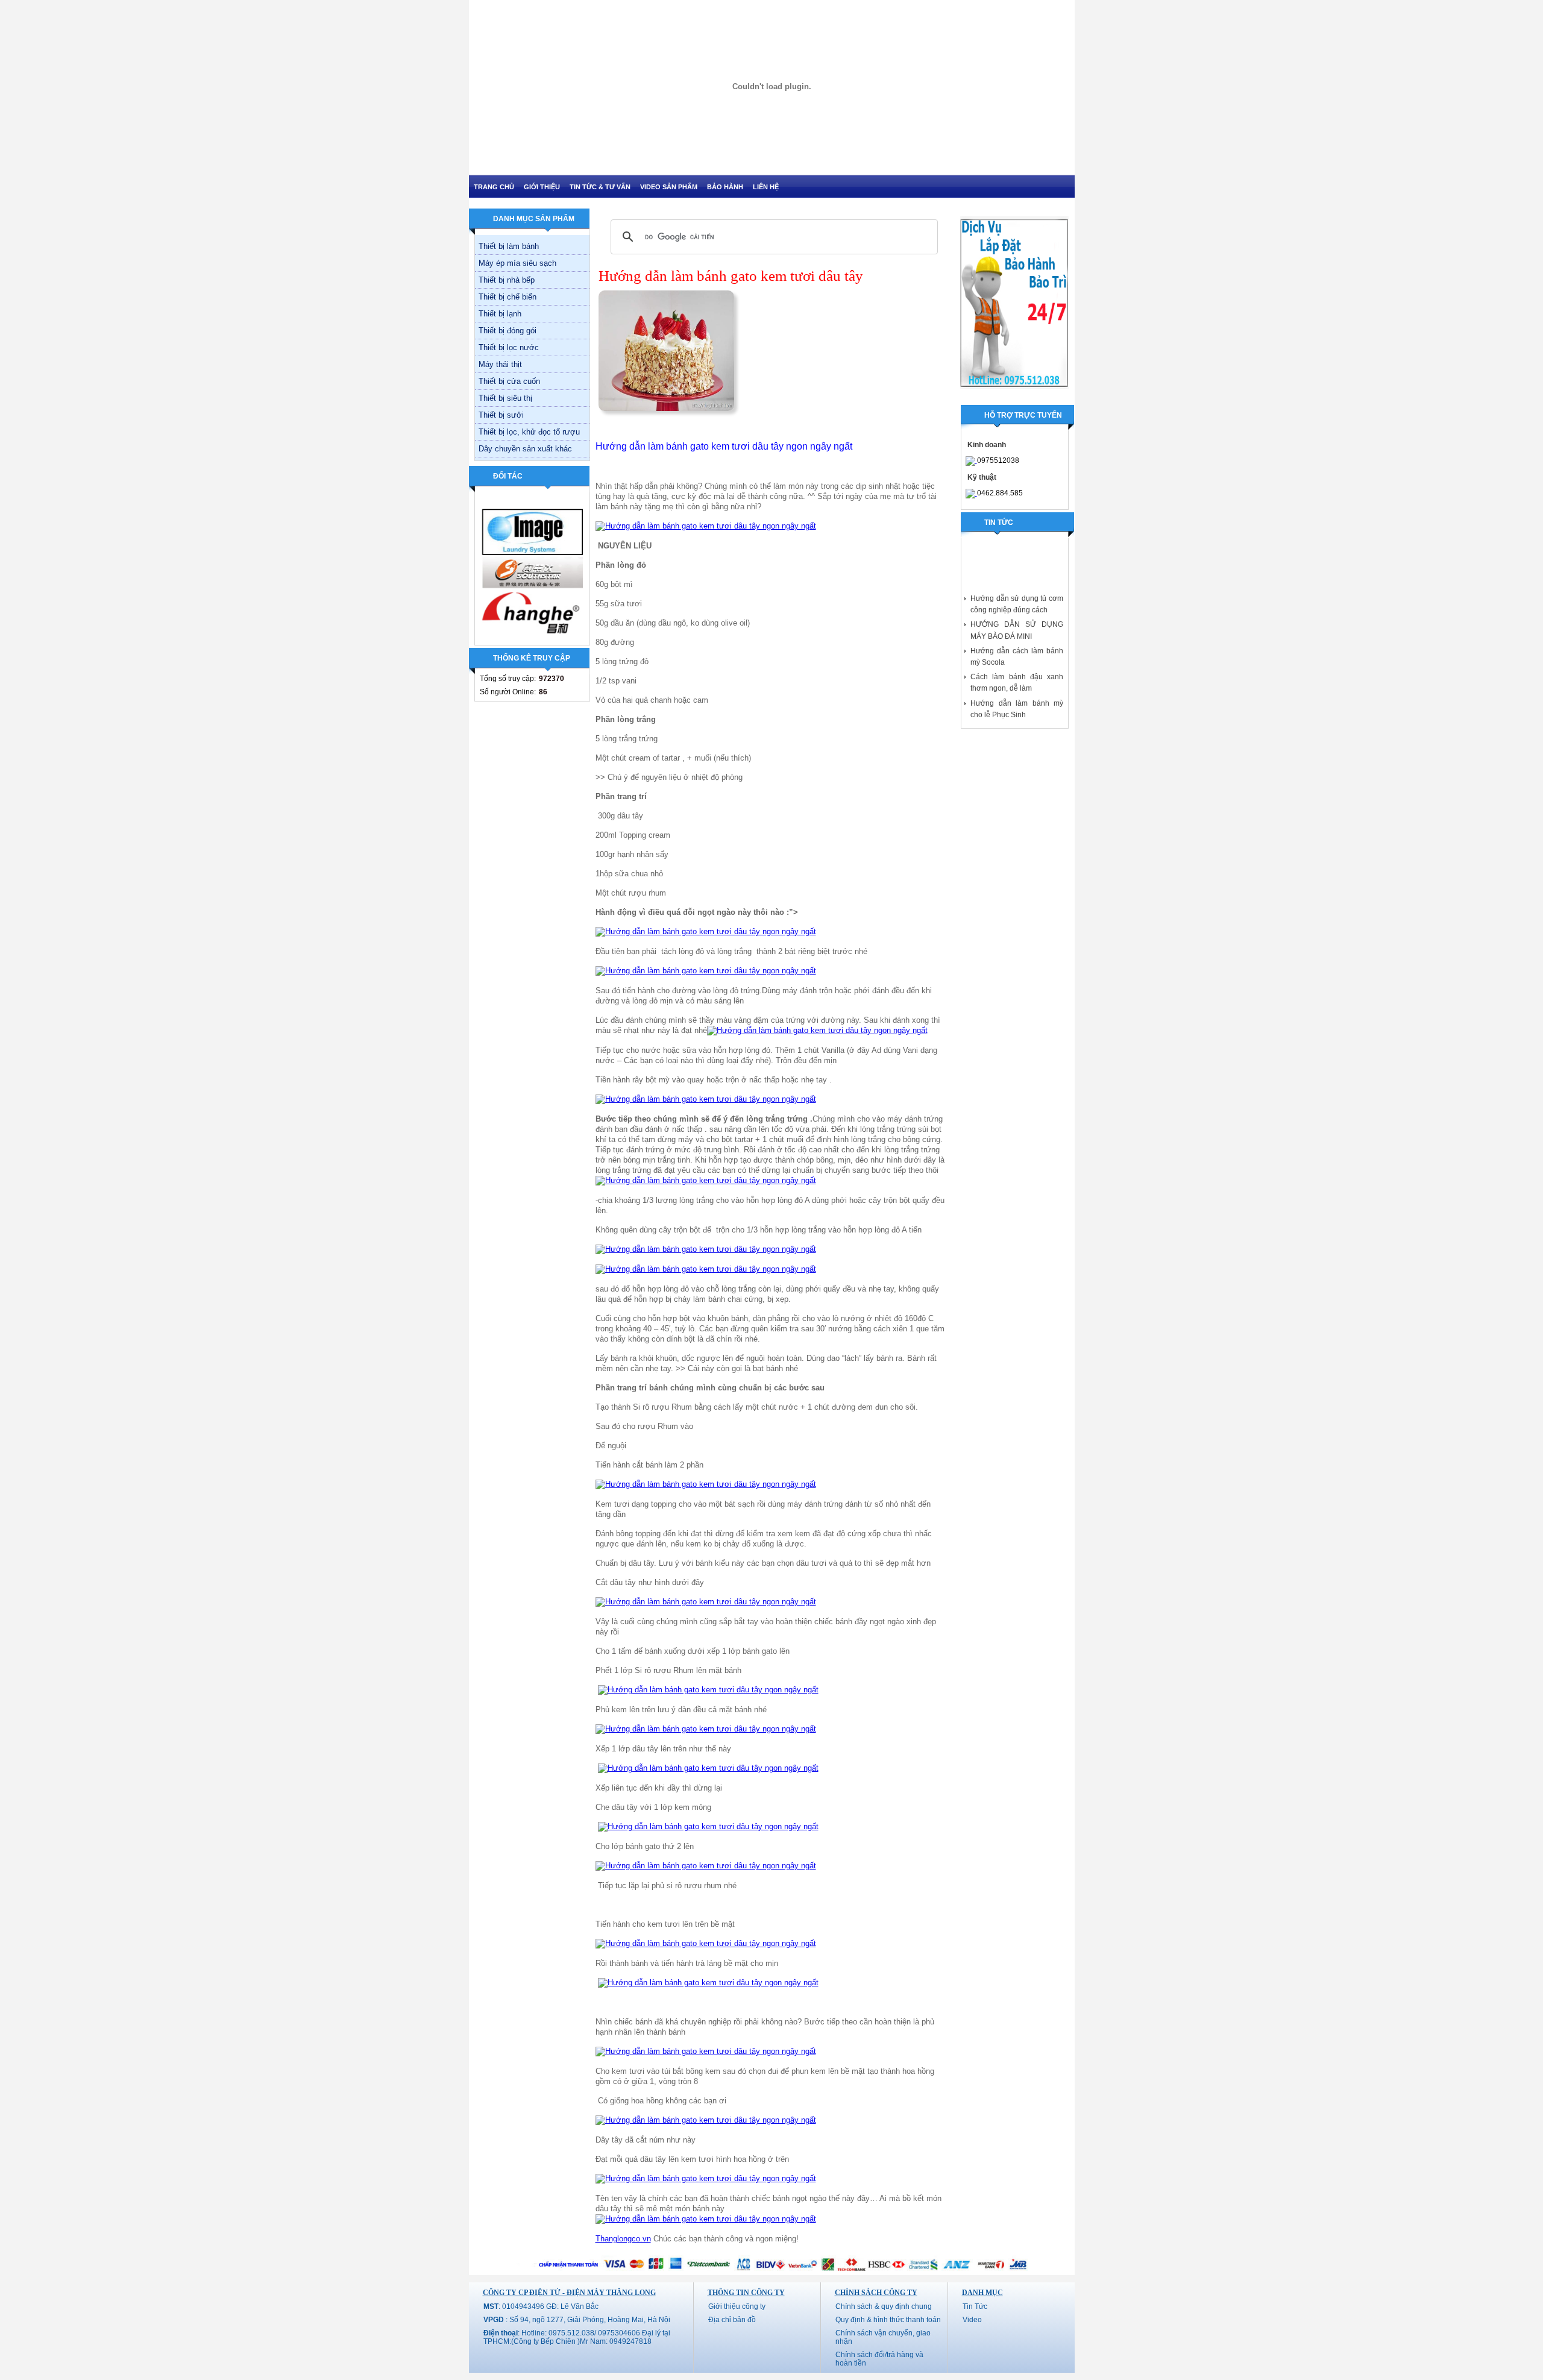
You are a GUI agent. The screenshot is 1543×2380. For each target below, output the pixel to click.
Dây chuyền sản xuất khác (525, 449)
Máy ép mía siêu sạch (517, 263)
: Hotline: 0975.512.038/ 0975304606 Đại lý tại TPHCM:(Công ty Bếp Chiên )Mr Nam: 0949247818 (577, 2337)
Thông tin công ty (746, 2293)
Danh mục (982, 2293)
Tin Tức (975, 2306)
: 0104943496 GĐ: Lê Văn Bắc (541, 2306)
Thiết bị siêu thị (505, 398)
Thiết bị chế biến (508, 297)
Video (972, 2320)
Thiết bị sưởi (501, 415)
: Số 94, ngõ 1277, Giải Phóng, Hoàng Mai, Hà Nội (577, 2320)
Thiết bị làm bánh (509, 246)
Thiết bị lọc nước (509, 347)
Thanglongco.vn (623, 2239)
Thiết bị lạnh (500, 314)
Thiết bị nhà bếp (507, 280)
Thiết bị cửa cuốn (509, 381)
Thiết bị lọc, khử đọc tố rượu (529, 432)
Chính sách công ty (876, 2293)
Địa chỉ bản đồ (732, 2320)
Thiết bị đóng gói (508, 331)
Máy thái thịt (500, 364)
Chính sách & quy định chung (884, 2306)
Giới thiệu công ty (737, 2306)
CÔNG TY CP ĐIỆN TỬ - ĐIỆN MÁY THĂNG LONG (569, 2293)
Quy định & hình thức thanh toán (888, 2320)
